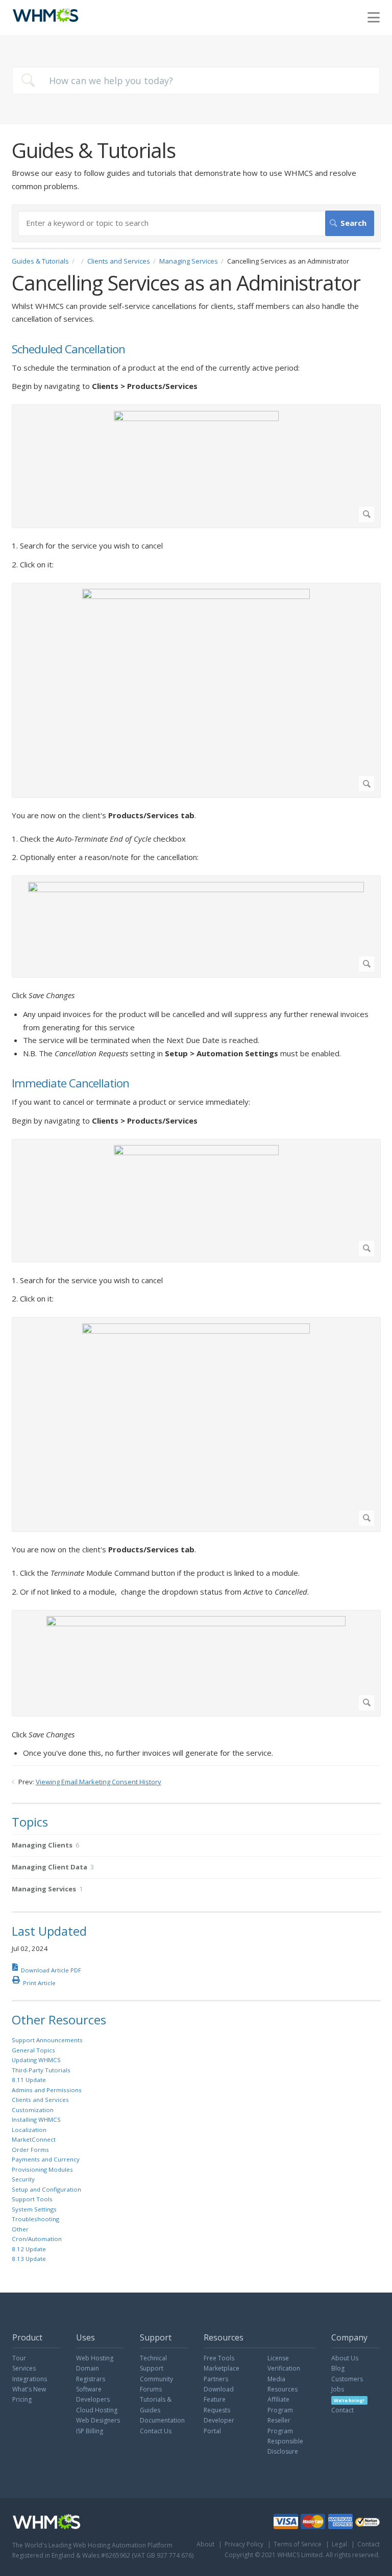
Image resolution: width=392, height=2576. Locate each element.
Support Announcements (47, 2040)
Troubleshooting (35, 2219)
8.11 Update (29, 2080)
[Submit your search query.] (28, 80)
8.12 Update (29, 2249)
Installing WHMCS (36, 2119)
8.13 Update (29, 2259)
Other (20, 2229)
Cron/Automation (37, 2239)
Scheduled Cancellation (68, 349)
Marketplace (222, 2368)
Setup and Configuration (46, 2189)
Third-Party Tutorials (41, 2070)
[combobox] (196, 81)
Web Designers (98, 2420)
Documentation (162, 2420)
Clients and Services (119, 261)
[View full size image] (196, 466)
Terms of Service (298, 2544)
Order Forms (30, 2150)
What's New (29, 2389)
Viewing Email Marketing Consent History (99, 1782)
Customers (347, 2379)
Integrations (30, 2379)
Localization (29, 2130)
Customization (33, 2110)
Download (219, 2389)
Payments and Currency (46, 2159)
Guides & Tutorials (40, 261)
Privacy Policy (244, 2544)
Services (24, 2368)
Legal (339, 2544)
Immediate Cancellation (70, 1084)
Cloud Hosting (97, 2410)
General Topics (33, 2050)
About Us (345, 2358)
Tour (19, 2358)
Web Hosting (95, 2358)
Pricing (22, 2399)
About (205, 2544)
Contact (342, 2410)
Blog (338, 2368)
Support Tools (32, 2199)
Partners (216, 2379)
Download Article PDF (51, 1970)
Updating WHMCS (36, 2060)
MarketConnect (34, 2139)
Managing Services (189, 261)
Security (23, 2179)
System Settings (34, 2209)
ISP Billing (90, 2431)
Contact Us (156, 2431)
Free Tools (219, 2358)
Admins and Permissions (47, 2090)
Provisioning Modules (42, 2169)
